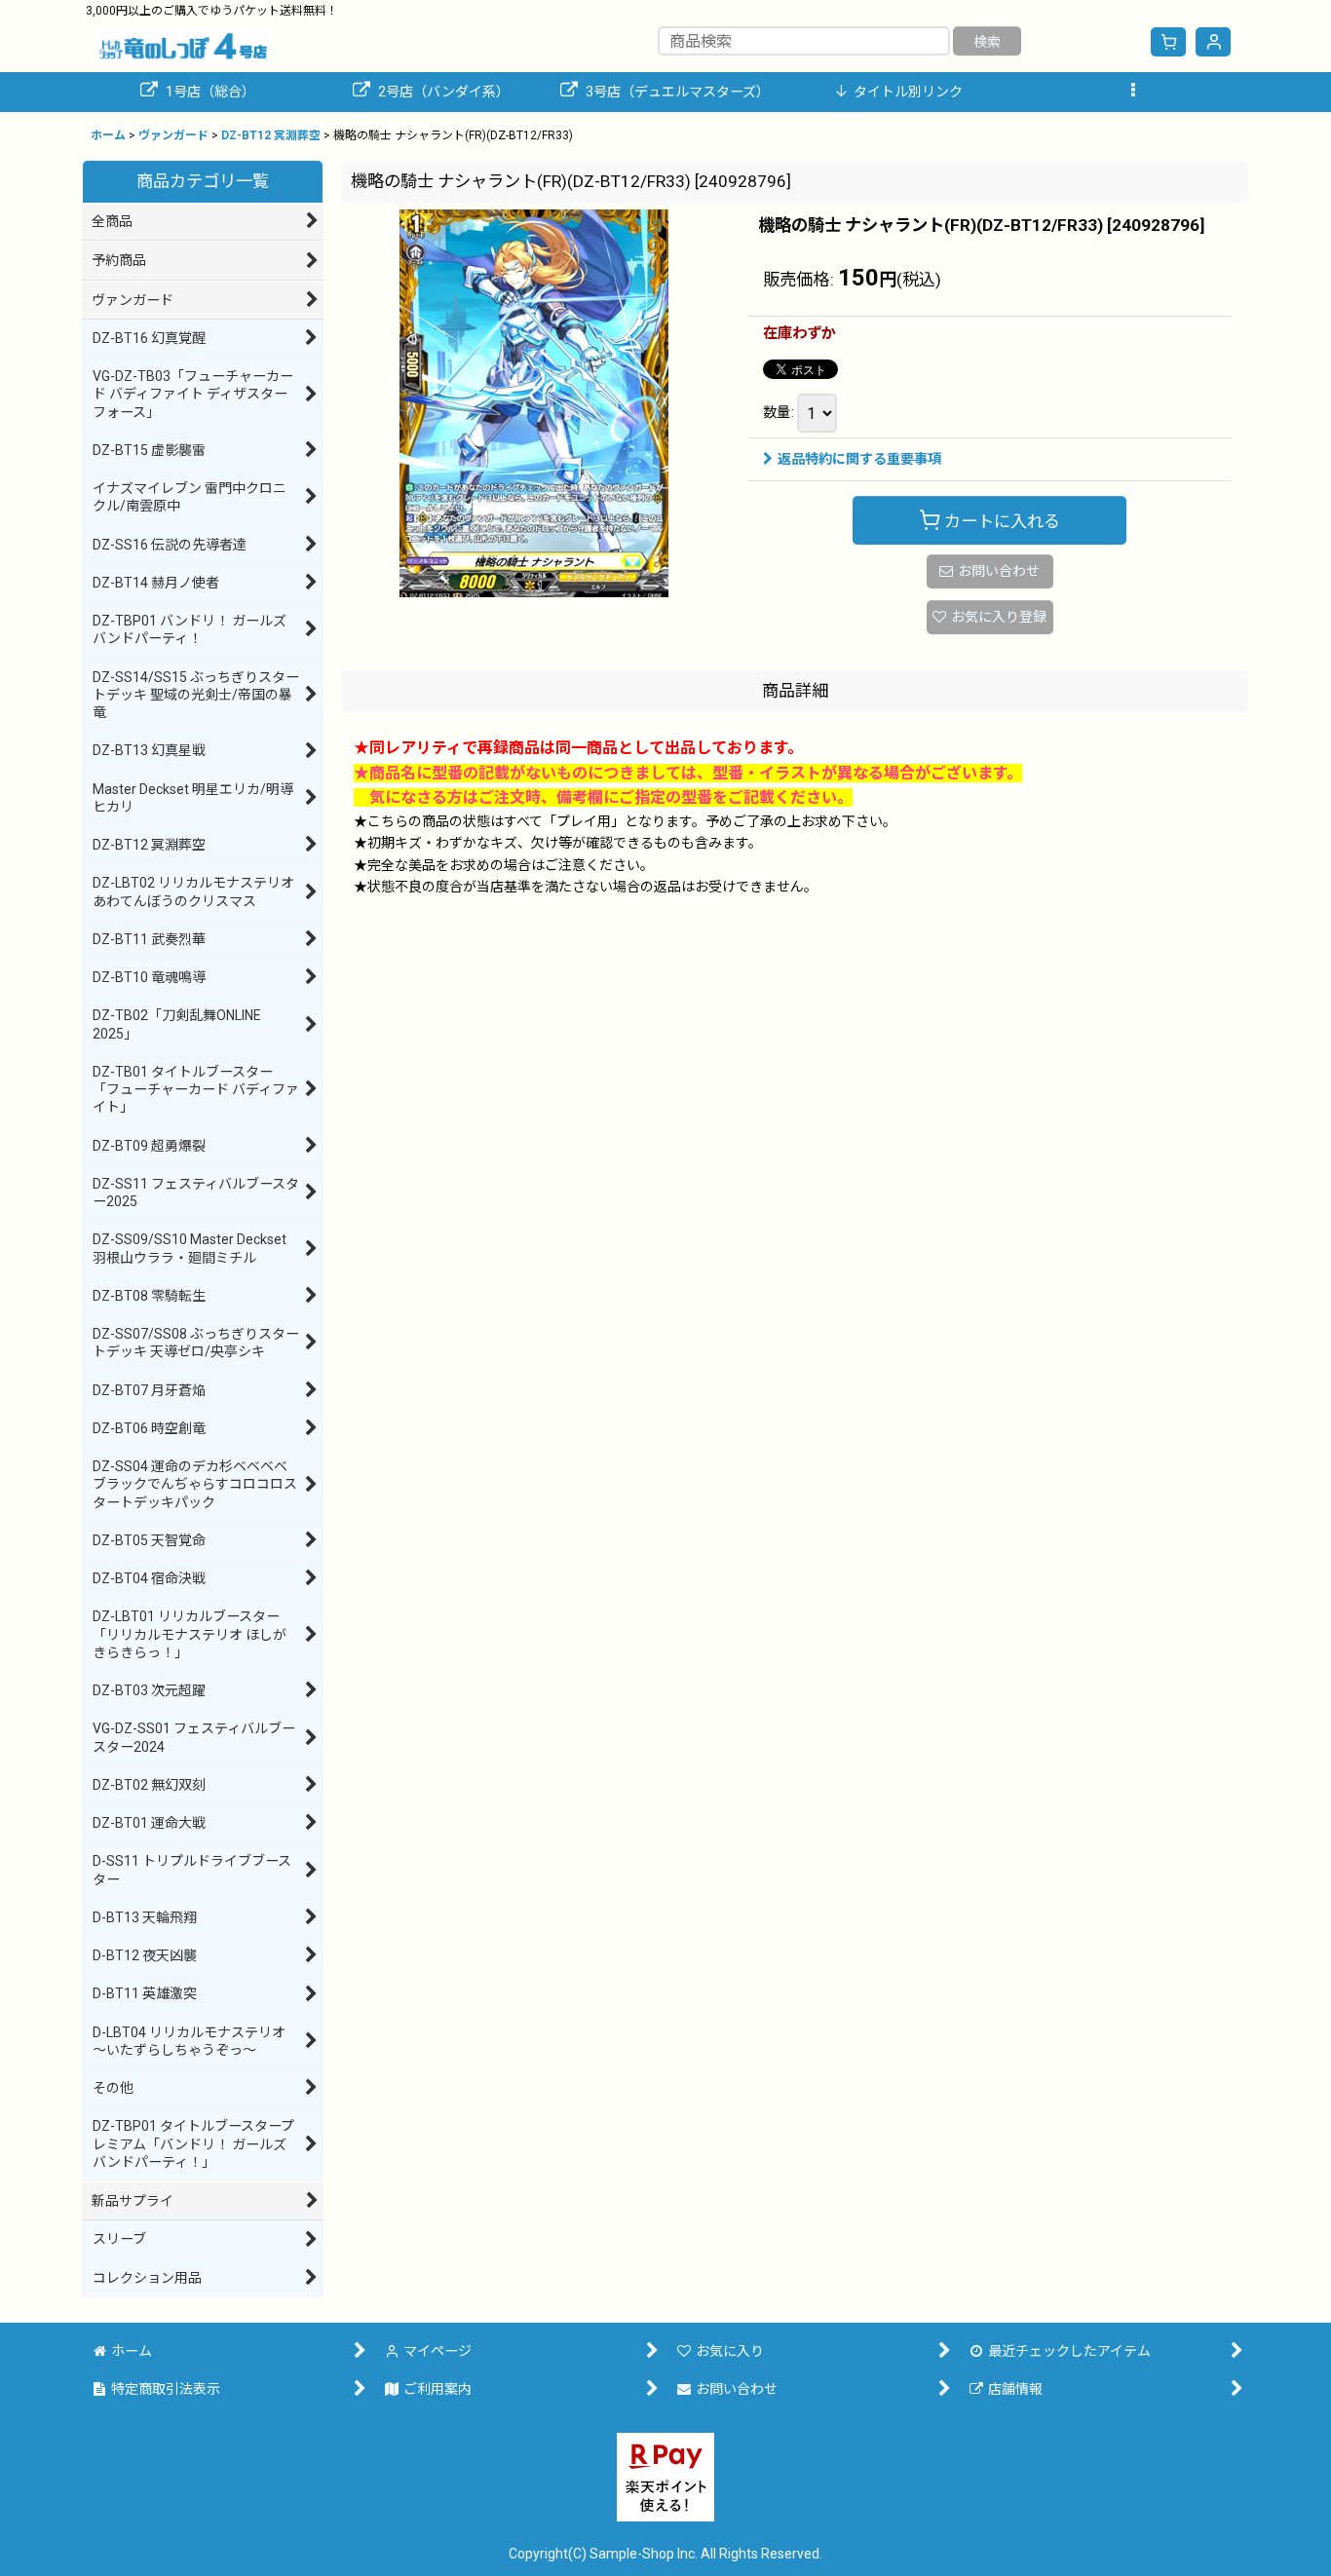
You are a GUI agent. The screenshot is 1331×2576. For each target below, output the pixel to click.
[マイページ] (1213, 42)
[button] (1133, 92)
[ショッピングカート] (1168, 42)
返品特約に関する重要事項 (859, 459)
